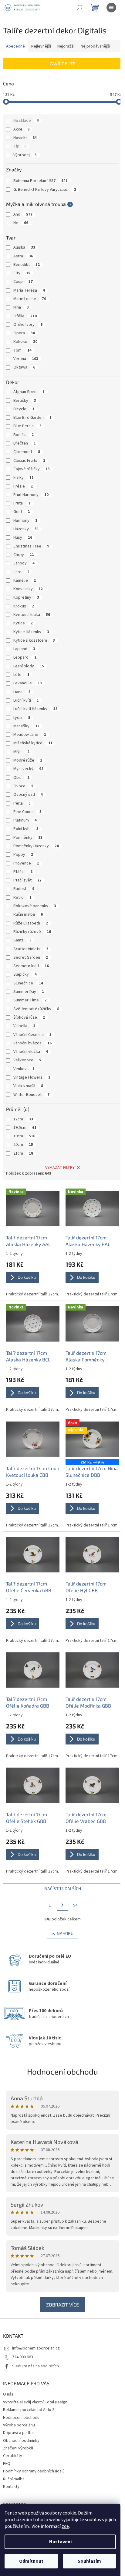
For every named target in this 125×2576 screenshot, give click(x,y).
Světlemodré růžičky (36, 1009)
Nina (21, 307)
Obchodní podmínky (21, 2441)
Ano (23, 214)
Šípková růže (29, 1017)
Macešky (26, 726)
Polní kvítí (26, 829)
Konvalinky (28, 589)
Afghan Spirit (29, 392)
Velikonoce (27, 1060)
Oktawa (24, 367)
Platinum (25, 820)
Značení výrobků (18, 2448)
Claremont (27, 452)
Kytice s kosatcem (34, 640)
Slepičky (25, 974)
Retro (22, 898)
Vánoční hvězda (32, 1043)
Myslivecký (28, 769)
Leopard (25, 657)
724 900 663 (23, 2357)
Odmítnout (31, 2561)
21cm (23, 1153)
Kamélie (25, 580)
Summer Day (29, 992)
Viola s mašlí (28, 1086)
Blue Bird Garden (32, 418)
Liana (22, 692)
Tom (22, 350)
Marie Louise (30, 299)
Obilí (21, 778)
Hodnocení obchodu (62, 2071)
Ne (21, 223)
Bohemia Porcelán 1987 (41, 181)
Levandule (28, 683)
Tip (20, 146)
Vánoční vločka (31, 1052)
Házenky (26, 529)
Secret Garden (31, 957)
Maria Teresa (29, 290)
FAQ (7, 2464)
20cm (23, 1145)
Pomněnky (28, 838)
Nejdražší (66, 46)
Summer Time (30, 1000)
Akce (21, 129)
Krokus (24, 606)
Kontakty (11, 2487)
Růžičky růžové (32, 932)
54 (75, 1905)
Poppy (23, 855)
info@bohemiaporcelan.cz (36, 2348)
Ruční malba (28, 914)
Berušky (25, 401)
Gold (22, 512)
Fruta (22, 503)
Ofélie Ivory (28, 325)
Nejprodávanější (95, 46)
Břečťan (25, 443)
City (22, 273)
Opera (24, 333)
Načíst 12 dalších (63, 1888)
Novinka (25, 138)
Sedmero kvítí (31, 966)
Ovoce (23, 786)
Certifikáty (13, 2456)
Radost (24, 889)
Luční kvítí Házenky (35, 709)
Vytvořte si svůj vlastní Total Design (35, 2402)
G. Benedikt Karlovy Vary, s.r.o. (45, 190)
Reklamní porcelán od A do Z (29, 2410)
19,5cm (25, 1128)
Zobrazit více (62, 2305)
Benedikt (27, 265)
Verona (26, 359)
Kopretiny (26, 597)
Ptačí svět (27, 880)
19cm (24, 1136)
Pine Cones (27, 812)
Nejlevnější (41, 46)
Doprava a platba (18, 2433)
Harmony (25, 521)
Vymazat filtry (60, 1168)
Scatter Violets (31, 949)
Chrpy (24, 555)
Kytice (23, 623)
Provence (26, 863)
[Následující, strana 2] (62, 1905)
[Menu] (111, 8)
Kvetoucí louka (32, 615)
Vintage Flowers (32, 1077)
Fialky (24, 478)
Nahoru (65, 1933)
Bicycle (24, 409)
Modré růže (28, 760)
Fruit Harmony (31, 495)
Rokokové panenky (35, 906)
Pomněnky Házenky (36, 846)
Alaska (24, 247)
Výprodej (25, 155)
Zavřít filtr (63, 63)
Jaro (21, 572)
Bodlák (24, 435)
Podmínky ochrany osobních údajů (34, 2471)
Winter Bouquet (31, 1095)
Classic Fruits (29, 461)
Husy (23, 537)
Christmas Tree (31, 546)
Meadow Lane (30, 735)
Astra (23, 256)
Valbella (24, 1026)
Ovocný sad (28, 795)
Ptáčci (23, 872)
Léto (21, 675)
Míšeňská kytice (33, 743)
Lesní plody (29, 666)
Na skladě (26, 121)
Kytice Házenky (31, 632)
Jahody (24, 563)
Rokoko (25, 342)
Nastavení (60, 2542)
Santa (22, 940)
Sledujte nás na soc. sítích (35, 2366)
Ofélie (25, 316)
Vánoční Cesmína (32, 1035)
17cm (23, 1119)
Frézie (23, 486)
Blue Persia (27, 426)
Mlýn (21, 752)
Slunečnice (28, 983)
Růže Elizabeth (31, 923)
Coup (23, 282)
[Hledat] (79, 8)
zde (65, 2526)
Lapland (24, 649)
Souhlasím (89, 2561)
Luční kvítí (26, 700)
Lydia (22, 718)
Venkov (24, 1069)
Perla (22, 803)
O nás (8, 2394)
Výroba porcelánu (19, 2425)
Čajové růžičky (32, 469)
